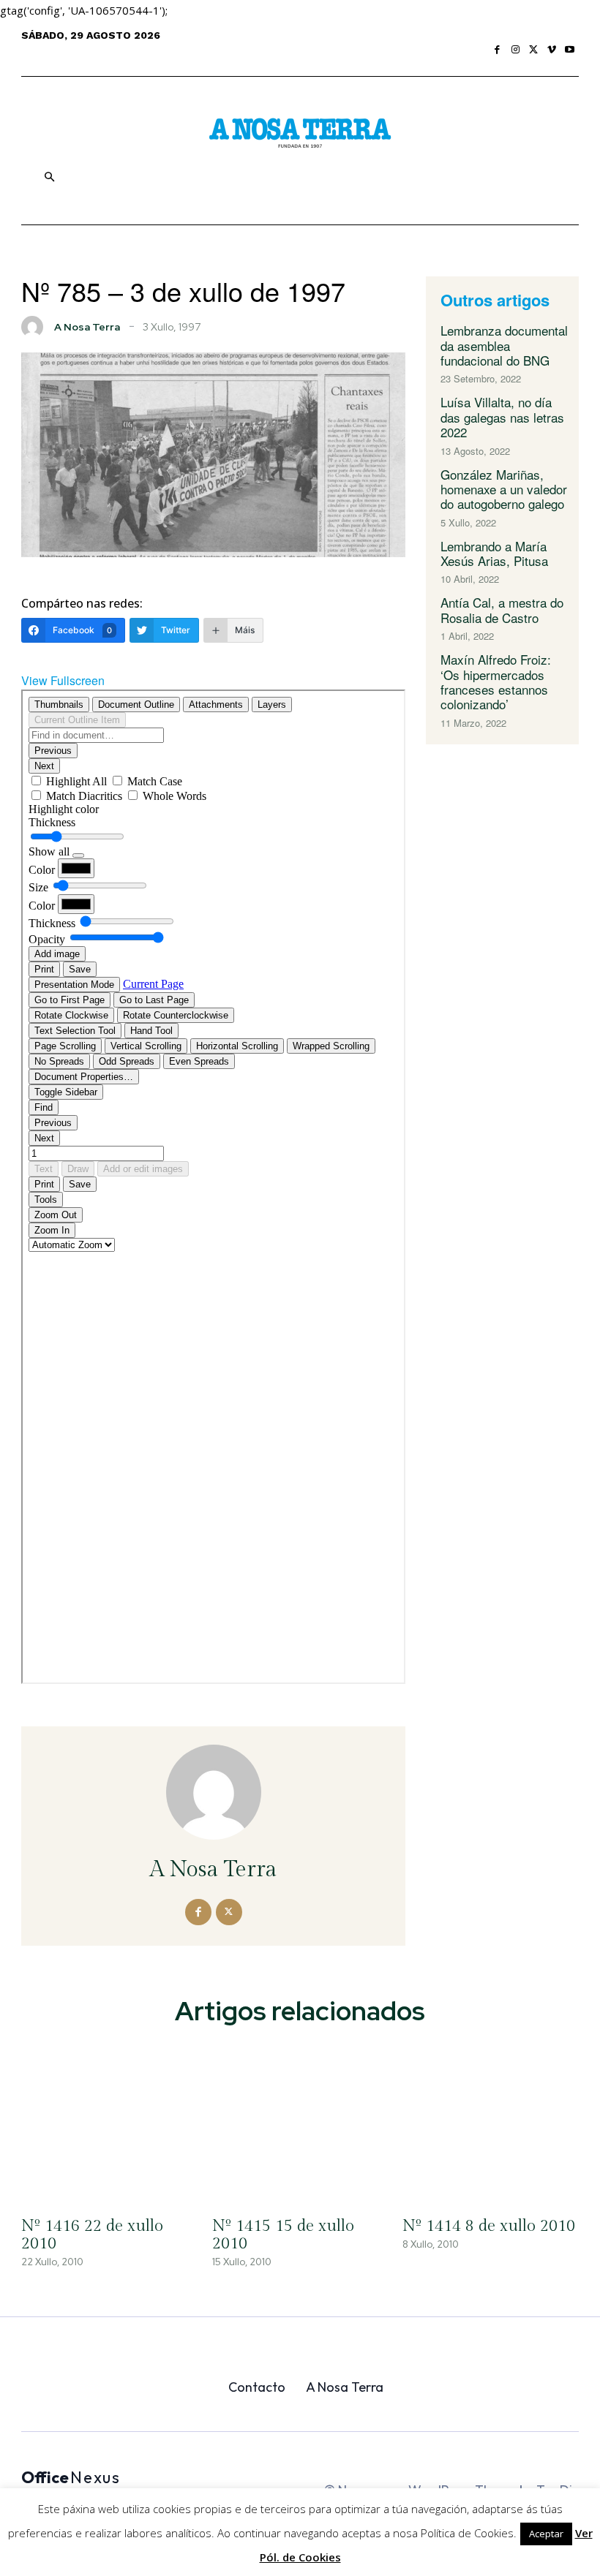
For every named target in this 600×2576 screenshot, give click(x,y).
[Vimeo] (552, 50)
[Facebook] (498, 50)
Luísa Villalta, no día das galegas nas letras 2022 (502, 417)
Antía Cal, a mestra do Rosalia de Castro (502, 609)
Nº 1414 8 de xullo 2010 (489, 2226)
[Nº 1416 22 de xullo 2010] (109, 2123)
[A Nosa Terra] (300, 136)
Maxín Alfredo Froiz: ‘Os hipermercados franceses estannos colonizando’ (496, 681)
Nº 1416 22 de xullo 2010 (92, 2235)
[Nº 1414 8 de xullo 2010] (491, 2123)
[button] (49, 177)
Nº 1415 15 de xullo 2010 (283, 2235)
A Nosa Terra (87, 327)
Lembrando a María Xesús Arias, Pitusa (494, 553)
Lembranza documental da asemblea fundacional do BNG (504, 345)
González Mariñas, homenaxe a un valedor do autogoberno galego (504, 489)
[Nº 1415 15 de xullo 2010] (300, 2123)
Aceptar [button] (546, 2534)
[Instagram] (515, 50)
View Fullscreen (63, 680)
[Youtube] (570, 50)
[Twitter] (534, 50)
